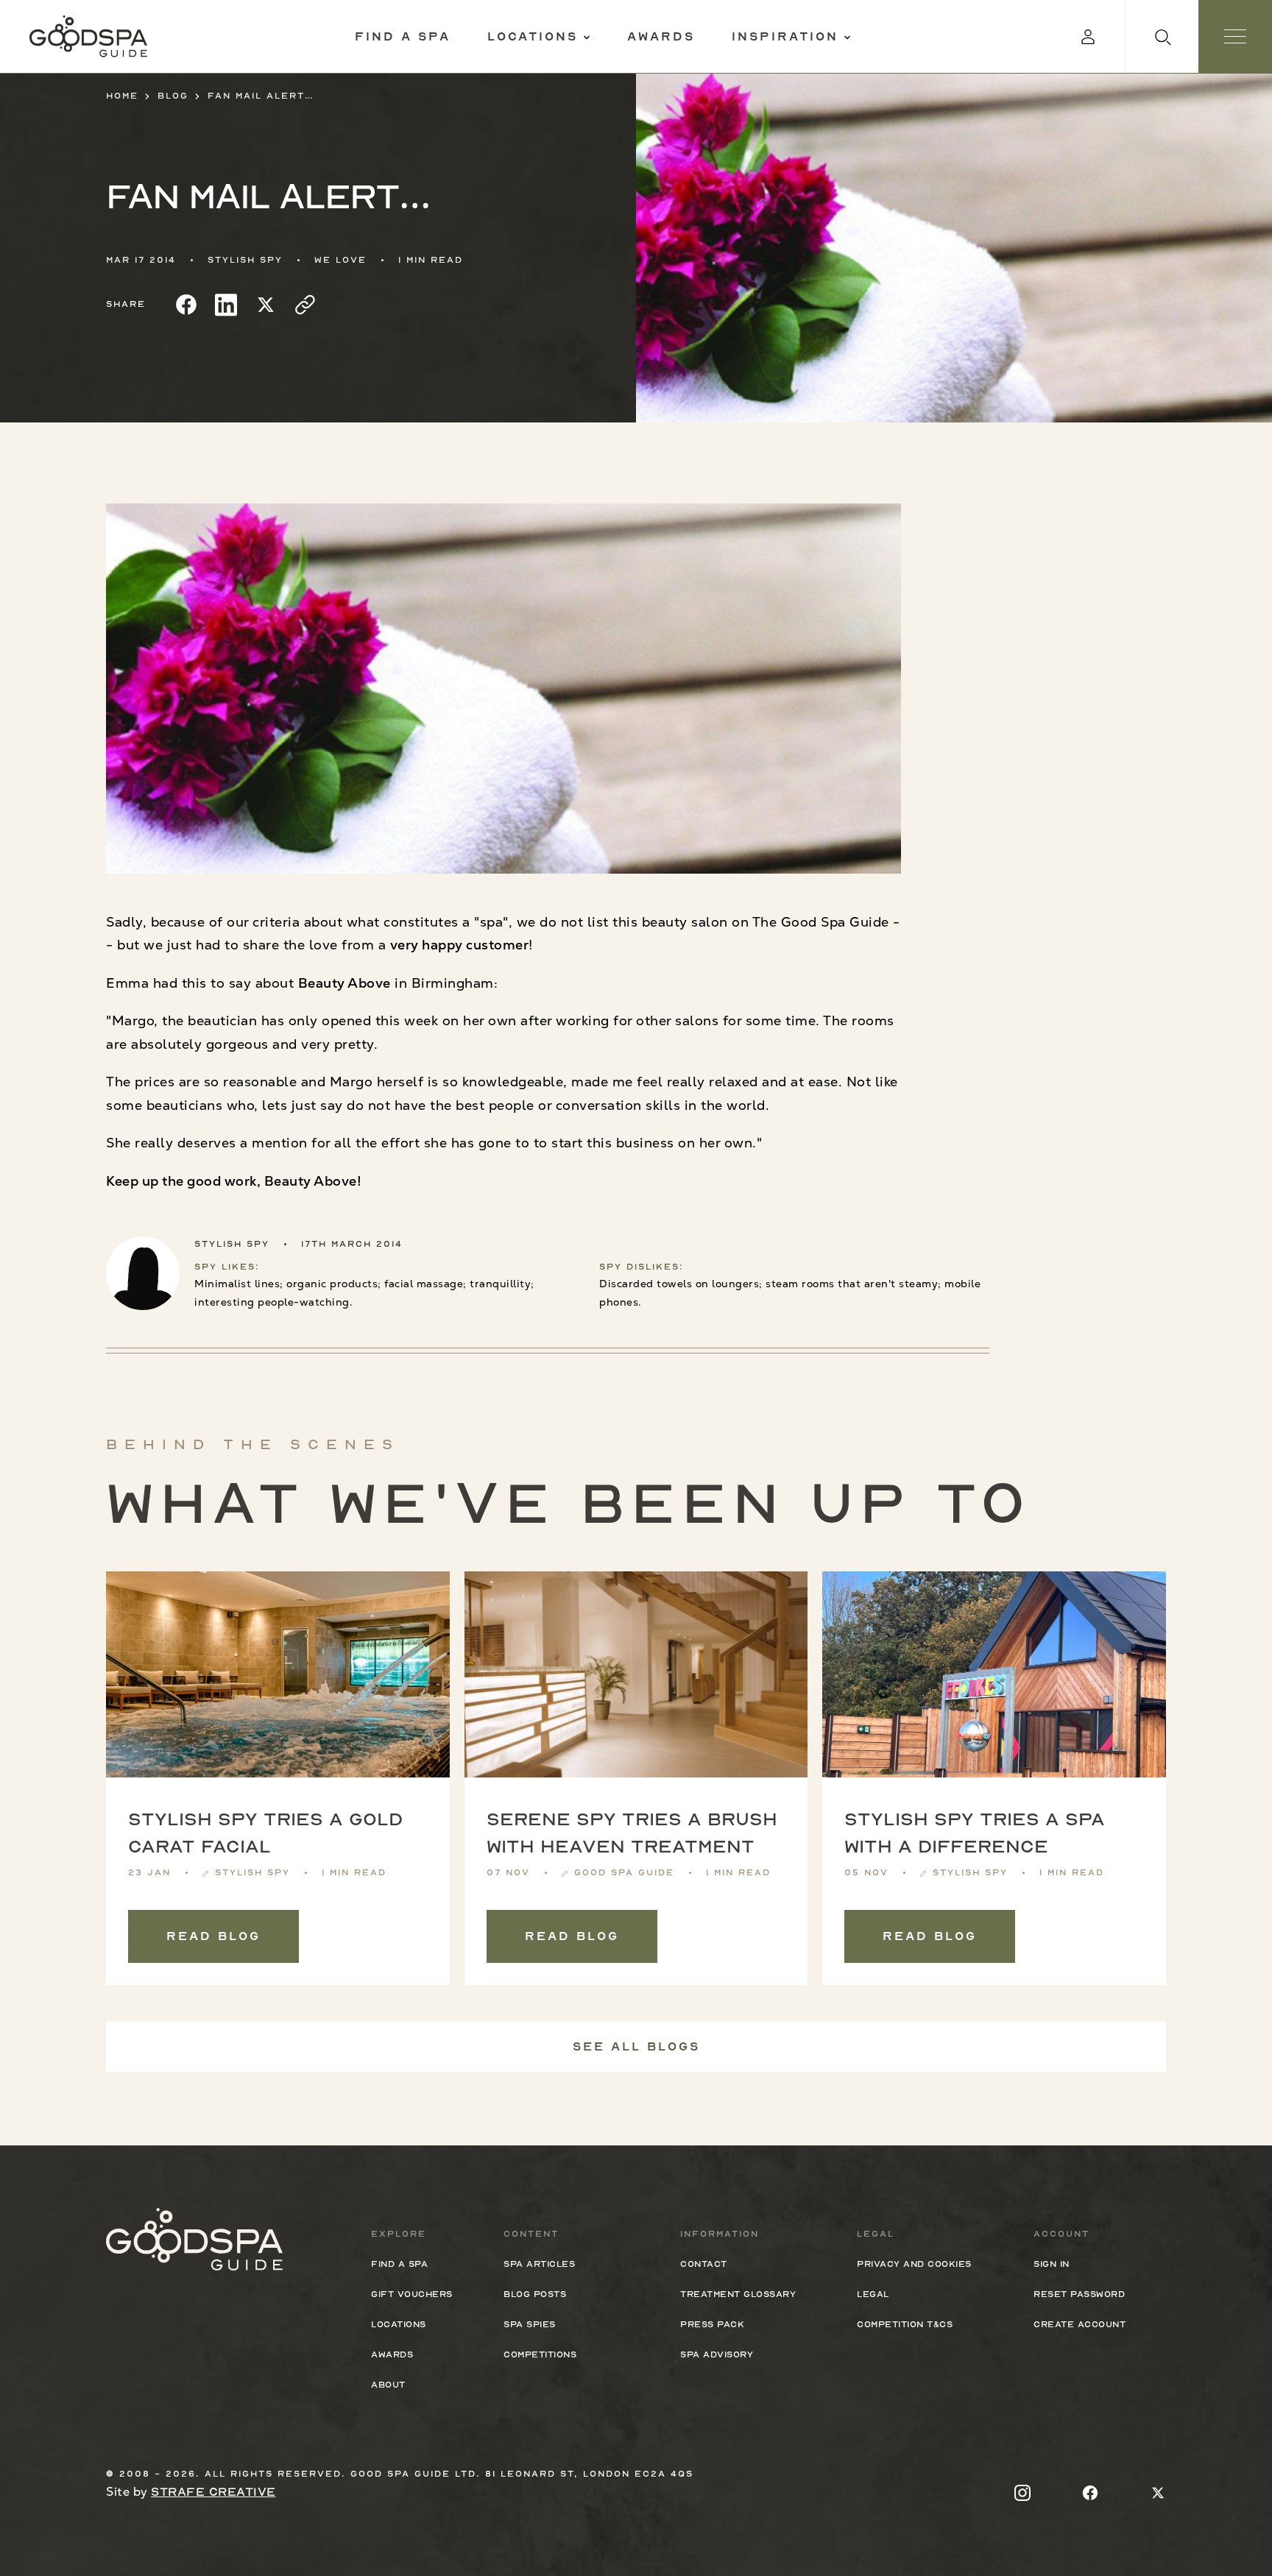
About (388, 2385)
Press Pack (712, 2324)
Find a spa (403, 37)
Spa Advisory (717, 2354)
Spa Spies (530, 2324)
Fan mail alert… (261, 96)
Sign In (1052, 2264)
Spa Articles (539, 2264)
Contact (704, 2264)
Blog (173, 96)
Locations (533, 37)
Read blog (213, 1936)
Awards (661, 37)
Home (122, 96)
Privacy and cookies (914, 2264)
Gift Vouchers (412, 2294)
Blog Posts (535, 2294)
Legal (873, 2294)
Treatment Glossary (738, 2294)
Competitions (540, 2354)
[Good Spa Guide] (88, 36)
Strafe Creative (213, 2492)
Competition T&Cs (905, 2324)
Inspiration (785, 37)
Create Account (1080, 2324)
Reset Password (1079, 2294)
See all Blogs (636, 2047)
